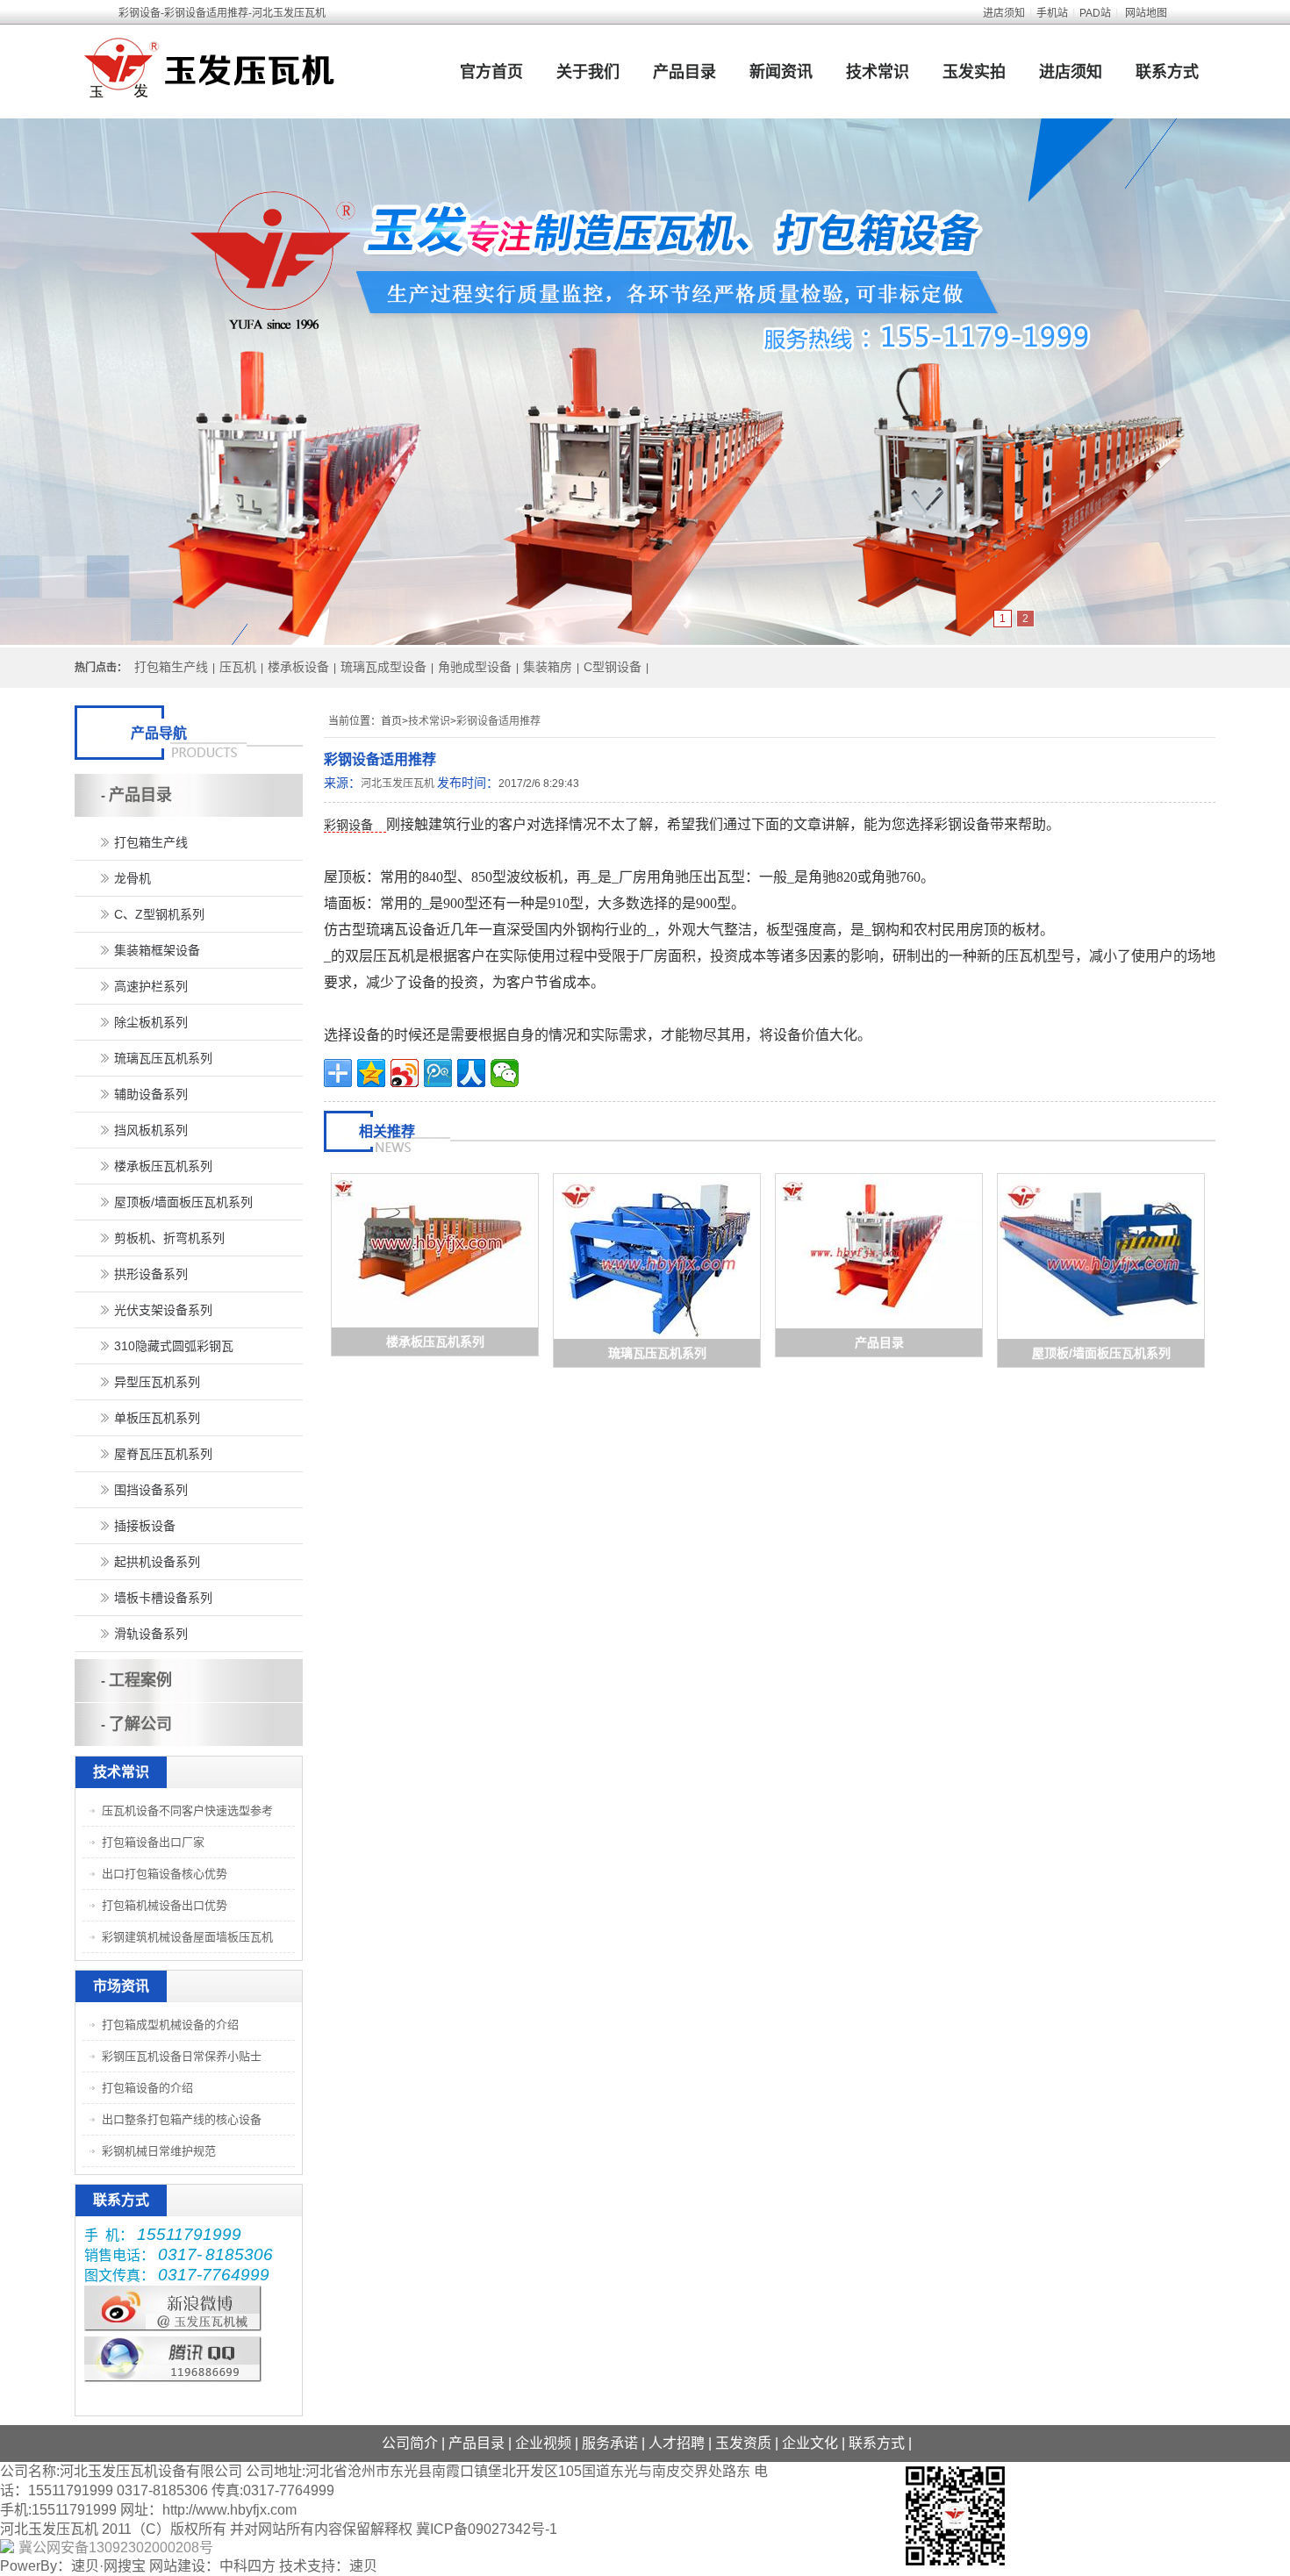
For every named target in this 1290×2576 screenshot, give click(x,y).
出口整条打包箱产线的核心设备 (182, 2119)
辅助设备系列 (151, 1094)
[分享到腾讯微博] (438, 1073)
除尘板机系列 (151, 1022)
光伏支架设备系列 (163, 1310)
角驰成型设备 (475, 667)
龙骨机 (133, 878)
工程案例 (140, 1680)
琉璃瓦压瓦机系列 (657, 1353)
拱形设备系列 (151, 1274)
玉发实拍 (974, 72)
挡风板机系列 (151, 1130)
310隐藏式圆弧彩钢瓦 (174, 1346)
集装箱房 (548, 667)
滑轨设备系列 (151, 1634)
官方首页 (491, 72)
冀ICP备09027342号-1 (487, 2529)
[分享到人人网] (471, 1073)
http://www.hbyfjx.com (229, 2510)
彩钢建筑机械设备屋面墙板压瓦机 (187, 1937)
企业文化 (810, 2443)
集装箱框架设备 (157, 950)
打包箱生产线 (171, 667)
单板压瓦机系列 (157, 1418)
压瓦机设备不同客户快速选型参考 (187, 1810)
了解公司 (140, 1724)
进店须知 (1004, 13)
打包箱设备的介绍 (147, 2088)
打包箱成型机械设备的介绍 (170, 2025)
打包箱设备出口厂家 (153, 1842)
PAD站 (1095, 13)
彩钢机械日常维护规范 (159, 2151)
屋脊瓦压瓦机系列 (163, 1454)
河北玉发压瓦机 (398, 784)
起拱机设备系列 (157, 1562)
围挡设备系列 (151, 1490)
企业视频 (543, 2443)
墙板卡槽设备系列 (163, 1598)
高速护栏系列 (151, 986)
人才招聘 (677, 2443)
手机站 (1052, 13)
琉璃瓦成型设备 (383, 667)
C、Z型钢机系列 (159, 914)
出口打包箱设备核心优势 (165, 1874)
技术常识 (878, 72)
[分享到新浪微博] (405, 1073)
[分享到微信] (505, 1073)
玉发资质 (743, 2443)
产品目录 (684, 72)
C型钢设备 (613, 667)
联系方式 (1167, 72)
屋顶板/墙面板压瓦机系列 (1101, 1353)
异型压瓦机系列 (157, 1382)
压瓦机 (238, 667)
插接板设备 (145, 1526)
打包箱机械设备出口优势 (165, 1905)
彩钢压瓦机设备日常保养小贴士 (182, 2056)
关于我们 (588, 72)
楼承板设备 (298, 667)
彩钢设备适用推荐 (498, 721)
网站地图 (1146, 13)
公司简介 (410, 2443)
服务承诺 (610, 2443)
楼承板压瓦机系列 (435, 1342)
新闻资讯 (781, 72)
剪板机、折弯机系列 (169, 1238)
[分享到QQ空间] (371, 1073)
